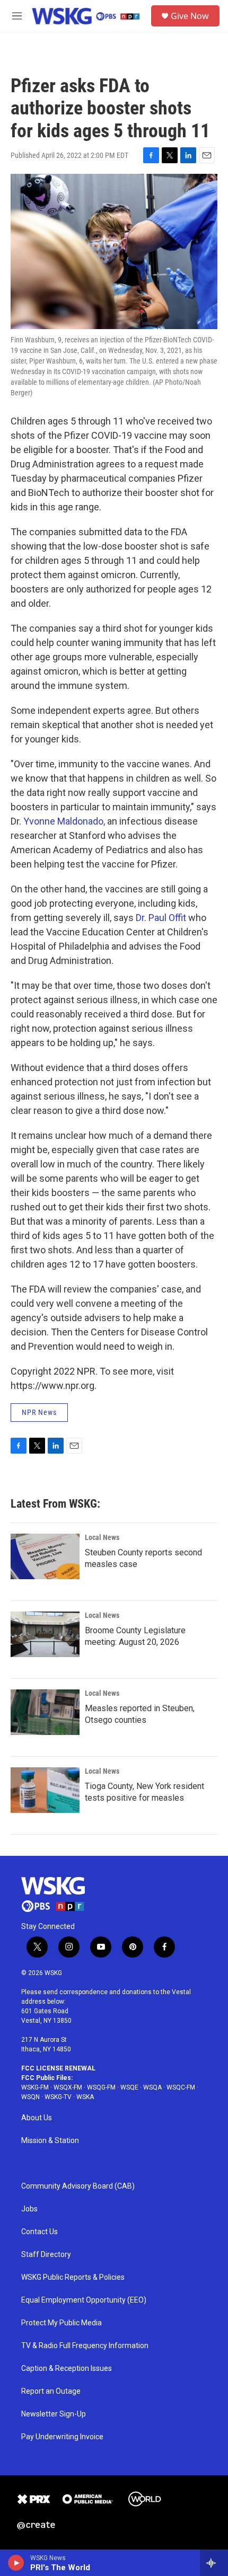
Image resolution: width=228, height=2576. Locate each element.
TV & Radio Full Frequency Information (85, 2346)
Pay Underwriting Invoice (62, 2437)
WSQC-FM (181, 2087)
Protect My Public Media (62, 2323)
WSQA (152, 2087)
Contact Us (40, 2232)
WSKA (85, 2097)
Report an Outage (51, 2391)
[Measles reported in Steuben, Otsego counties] (45, 1712)
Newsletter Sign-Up (54, 2414)
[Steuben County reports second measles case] (45, 1556)
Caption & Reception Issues (67, 2369)
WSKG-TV (58, 2097)
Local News (102, 1537)
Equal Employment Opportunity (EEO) (84, 2300)
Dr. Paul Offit (161, 918)
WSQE (129, 2087)
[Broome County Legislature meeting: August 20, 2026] (45, 1634)
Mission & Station (50, 2141)
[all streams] (214, 2563)
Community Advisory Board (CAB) (78, 2186)
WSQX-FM (68, 2087)
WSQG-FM (101, 2087)
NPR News (39, 1412)
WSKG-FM (35, 2087)
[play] (16, 2563)
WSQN (30, 2097)
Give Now (190, 16)
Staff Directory (46, 2255)
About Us (37, 2118)
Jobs (29, 2209)
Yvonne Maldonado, (64, 821)
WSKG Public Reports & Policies (73, 2277)
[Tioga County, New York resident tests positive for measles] (45, 1790)
